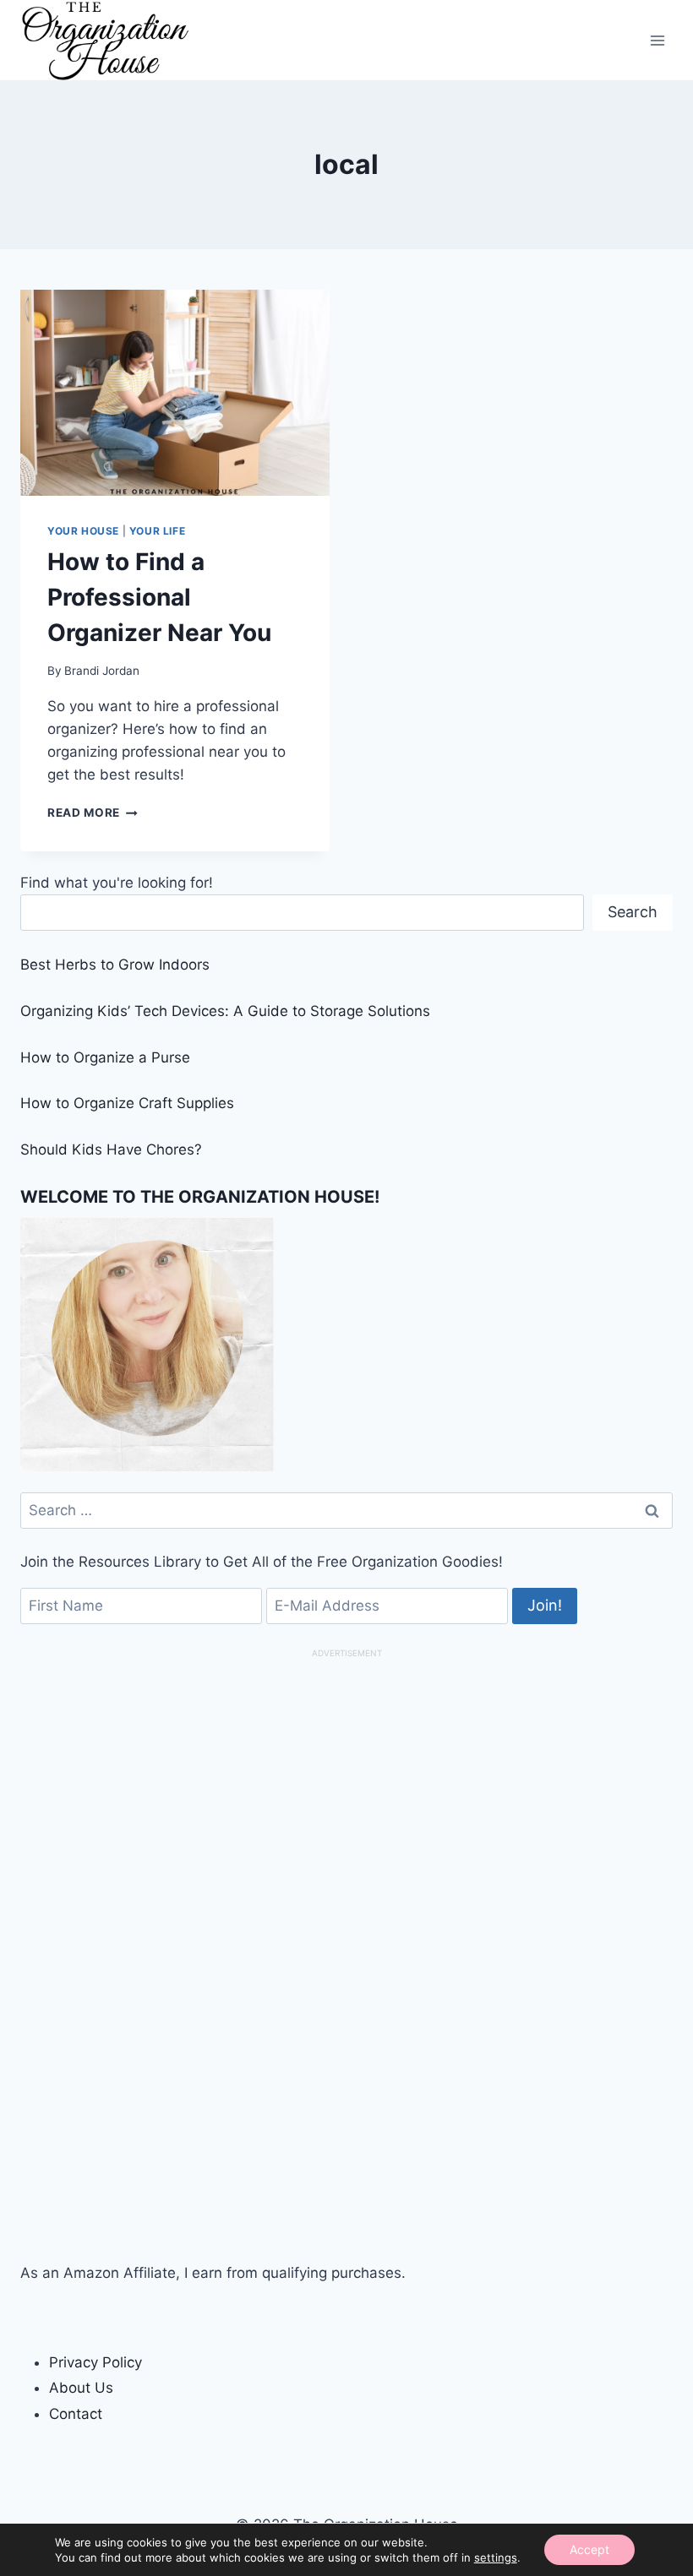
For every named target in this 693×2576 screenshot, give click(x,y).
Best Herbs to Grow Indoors (115, 965)
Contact (76, 2414)
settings (496, 2557)
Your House (83, 531)
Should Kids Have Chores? (111, 1149)
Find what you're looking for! (117, 883)
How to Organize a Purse (105, 1057)
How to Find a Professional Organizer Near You (159, 597)
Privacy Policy (95, 2362)
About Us (81, 2388)
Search (633, 912)
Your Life (157, 531)
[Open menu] (657, 40)
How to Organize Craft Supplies (127, 1103)
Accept (589, 2549)
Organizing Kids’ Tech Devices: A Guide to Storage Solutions (225, 1011)
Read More (93, 812)
